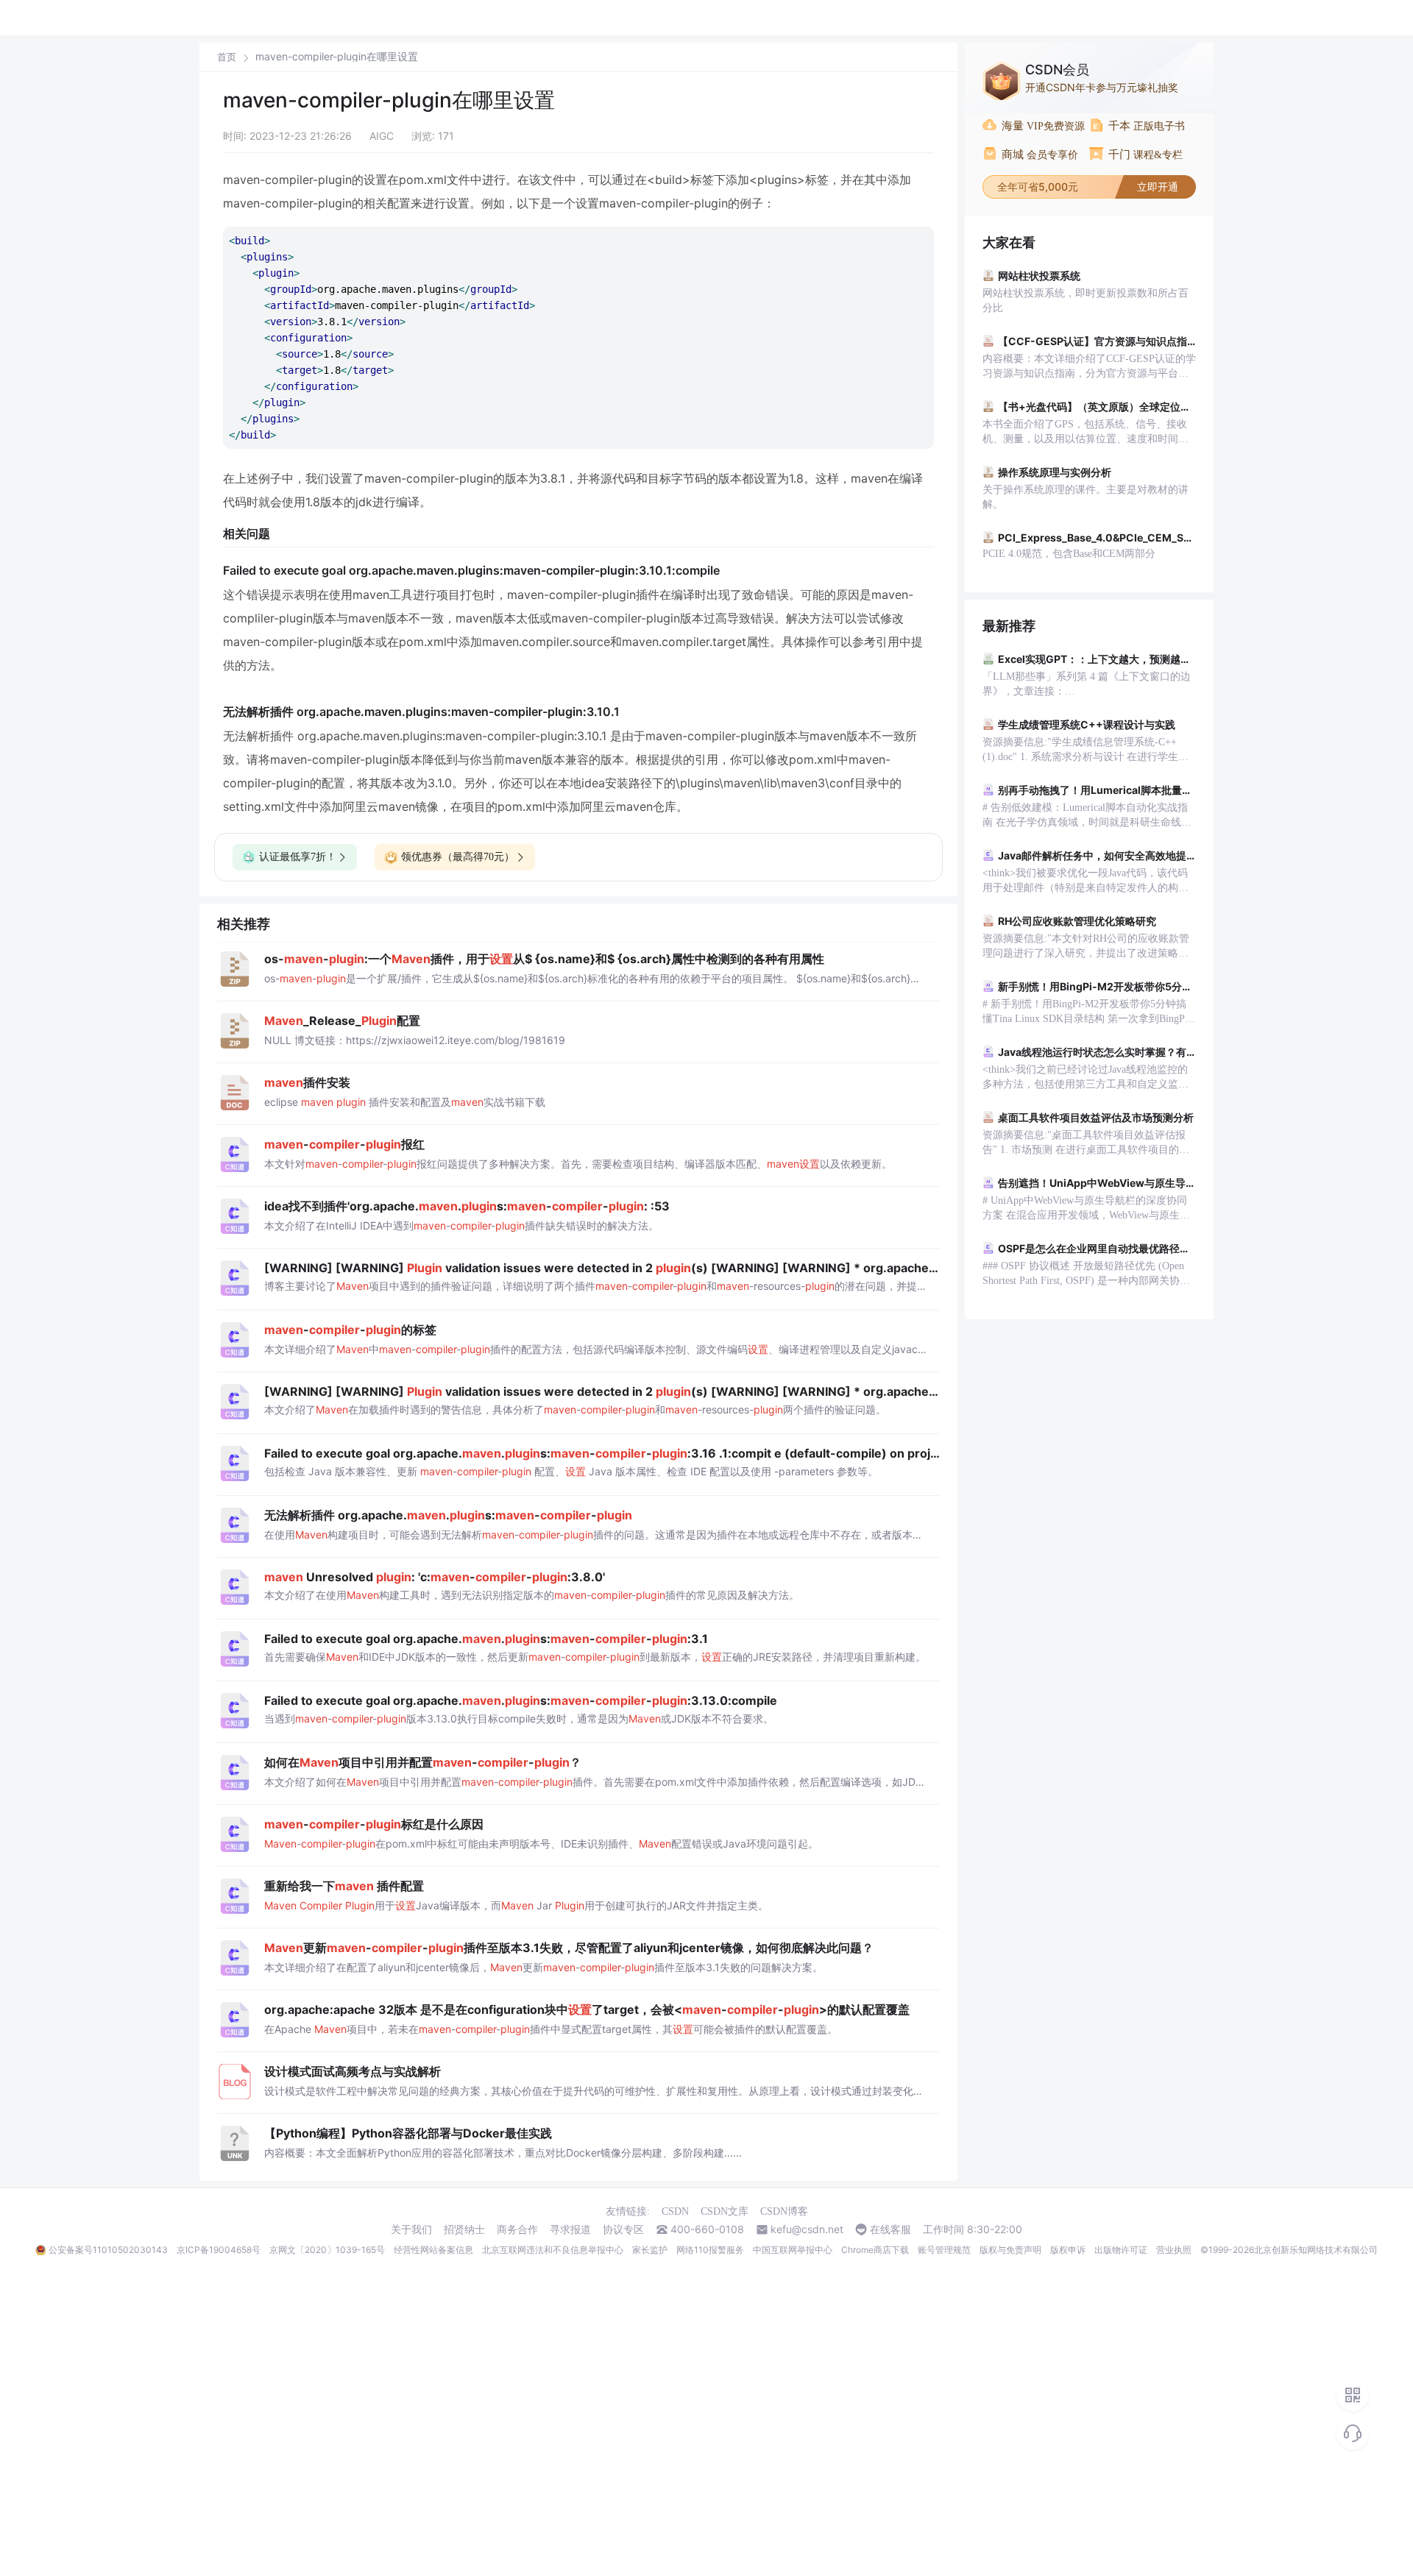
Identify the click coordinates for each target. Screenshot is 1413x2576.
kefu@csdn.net (807, 2229)
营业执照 (1174, 2250)
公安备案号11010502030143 (108, 2250)
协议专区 (623, 2229)
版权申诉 (1068, 2250)
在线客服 (890, 2229)
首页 (227, 57)
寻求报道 (570, 2229)
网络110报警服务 (710, 2250)
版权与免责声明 (1010, 2250)
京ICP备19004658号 (219, 2250)
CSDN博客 (784, 2211)
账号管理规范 (944, 2250)
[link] (227, 57)
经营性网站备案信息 (433, 2250)
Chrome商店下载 (875, 2250)
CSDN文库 (725, 2211)
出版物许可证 (1121, 2250)
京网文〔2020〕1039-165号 (327, 2250)
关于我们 (411, 2229)
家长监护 (650, 2250)
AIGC (382, 136)
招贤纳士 (464, 2229)
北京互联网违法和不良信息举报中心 (553, 2250)
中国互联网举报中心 (793, 2250)
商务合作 (517, 2229)
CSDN (675, 2211)
